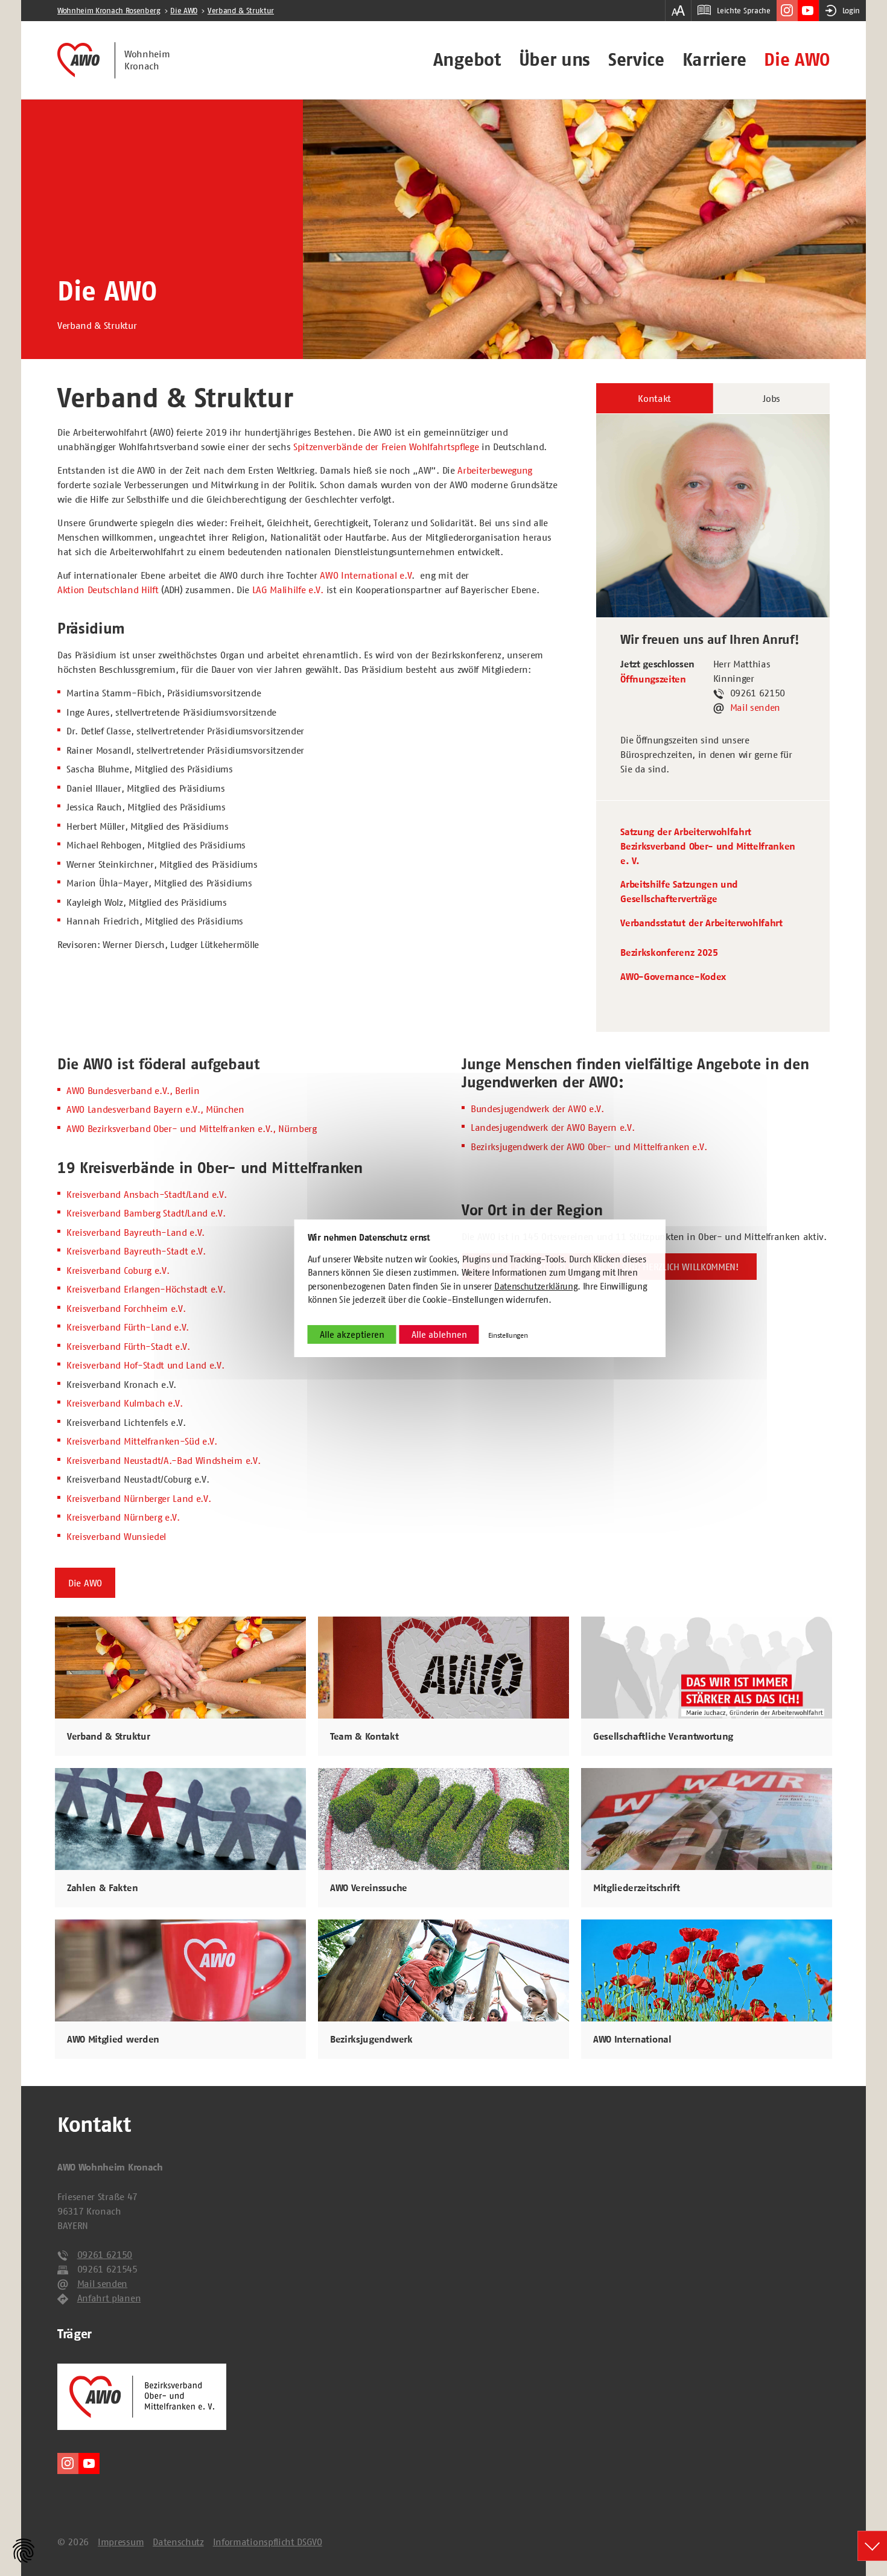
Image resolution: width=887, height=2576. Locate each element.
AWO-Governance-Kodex (673, 977)
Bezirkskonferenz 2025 (669, 953)
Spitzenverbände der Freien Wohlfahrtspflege (386, 447)
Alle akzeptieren (352, 1334)
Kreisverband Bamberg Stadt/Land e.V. (146, 1213)
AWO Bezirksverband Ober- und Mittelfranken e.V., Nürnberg (192, 1128)
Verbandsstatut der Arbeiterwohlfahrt (701, 923)
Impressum (121, 2542)
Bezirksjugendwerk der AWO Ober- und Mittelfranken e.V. (589, 1146)
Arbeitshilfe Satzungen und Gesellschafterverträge (679, 892)
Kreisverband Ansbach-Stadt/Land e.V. (146, 1194)
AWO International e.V (366, 575)
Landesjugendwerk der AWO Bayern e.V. (552, 1127)
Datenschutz (178, 2542)
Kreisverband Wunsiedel (116, 1536)
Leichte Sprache (743, 11)
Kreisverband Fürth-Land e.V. (128, 1327)
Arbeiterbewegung (495, 470)
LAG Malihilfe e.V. (288, 590)
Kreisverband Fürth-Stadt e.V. (128, 1346)
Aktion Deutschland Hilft (108, 590)
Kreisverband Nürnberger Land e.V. (138, 1498)
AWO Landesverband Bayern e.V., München (155, 1109)
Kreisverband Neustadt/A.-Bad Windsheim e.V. (163, 1460)
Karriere (714, 60)
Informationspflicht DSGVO (268, 2542)
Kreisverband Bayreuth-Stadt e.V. (136, 1251)
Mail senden (755, 707)
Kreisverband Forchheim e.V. (126, 1308)
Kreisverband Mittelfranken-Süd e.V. (142, 1441)
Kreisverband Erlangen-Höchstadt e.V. (146, 1289)
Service (636, 60)
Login (851, 11)
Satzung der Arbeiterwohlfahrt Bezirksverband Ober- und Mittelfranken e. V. (708, 847)
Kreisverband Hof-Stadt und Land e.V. (145, 1365)
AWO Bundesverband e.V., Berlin (133, 1090)
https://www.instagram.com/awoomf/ (787, 11)
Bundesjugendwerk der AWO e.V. (537, 1108)
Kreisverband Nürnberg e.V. (123, 1517)
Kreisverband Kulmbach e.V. (125, 1403)
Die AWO (797, 60)
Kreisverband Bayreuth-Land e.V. (135, 1232)
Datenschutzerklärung (536, 1286)
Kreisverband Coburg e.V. (118, 1270)
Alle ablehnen (439, 1334)
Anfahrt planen (109, 2298)
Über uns (555, 60)
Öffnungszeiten (653, 679)
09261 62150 (105, 2254)
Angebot (467, 60)
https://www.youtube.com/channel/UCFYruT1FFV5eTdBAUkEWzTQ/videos (808, 11)
